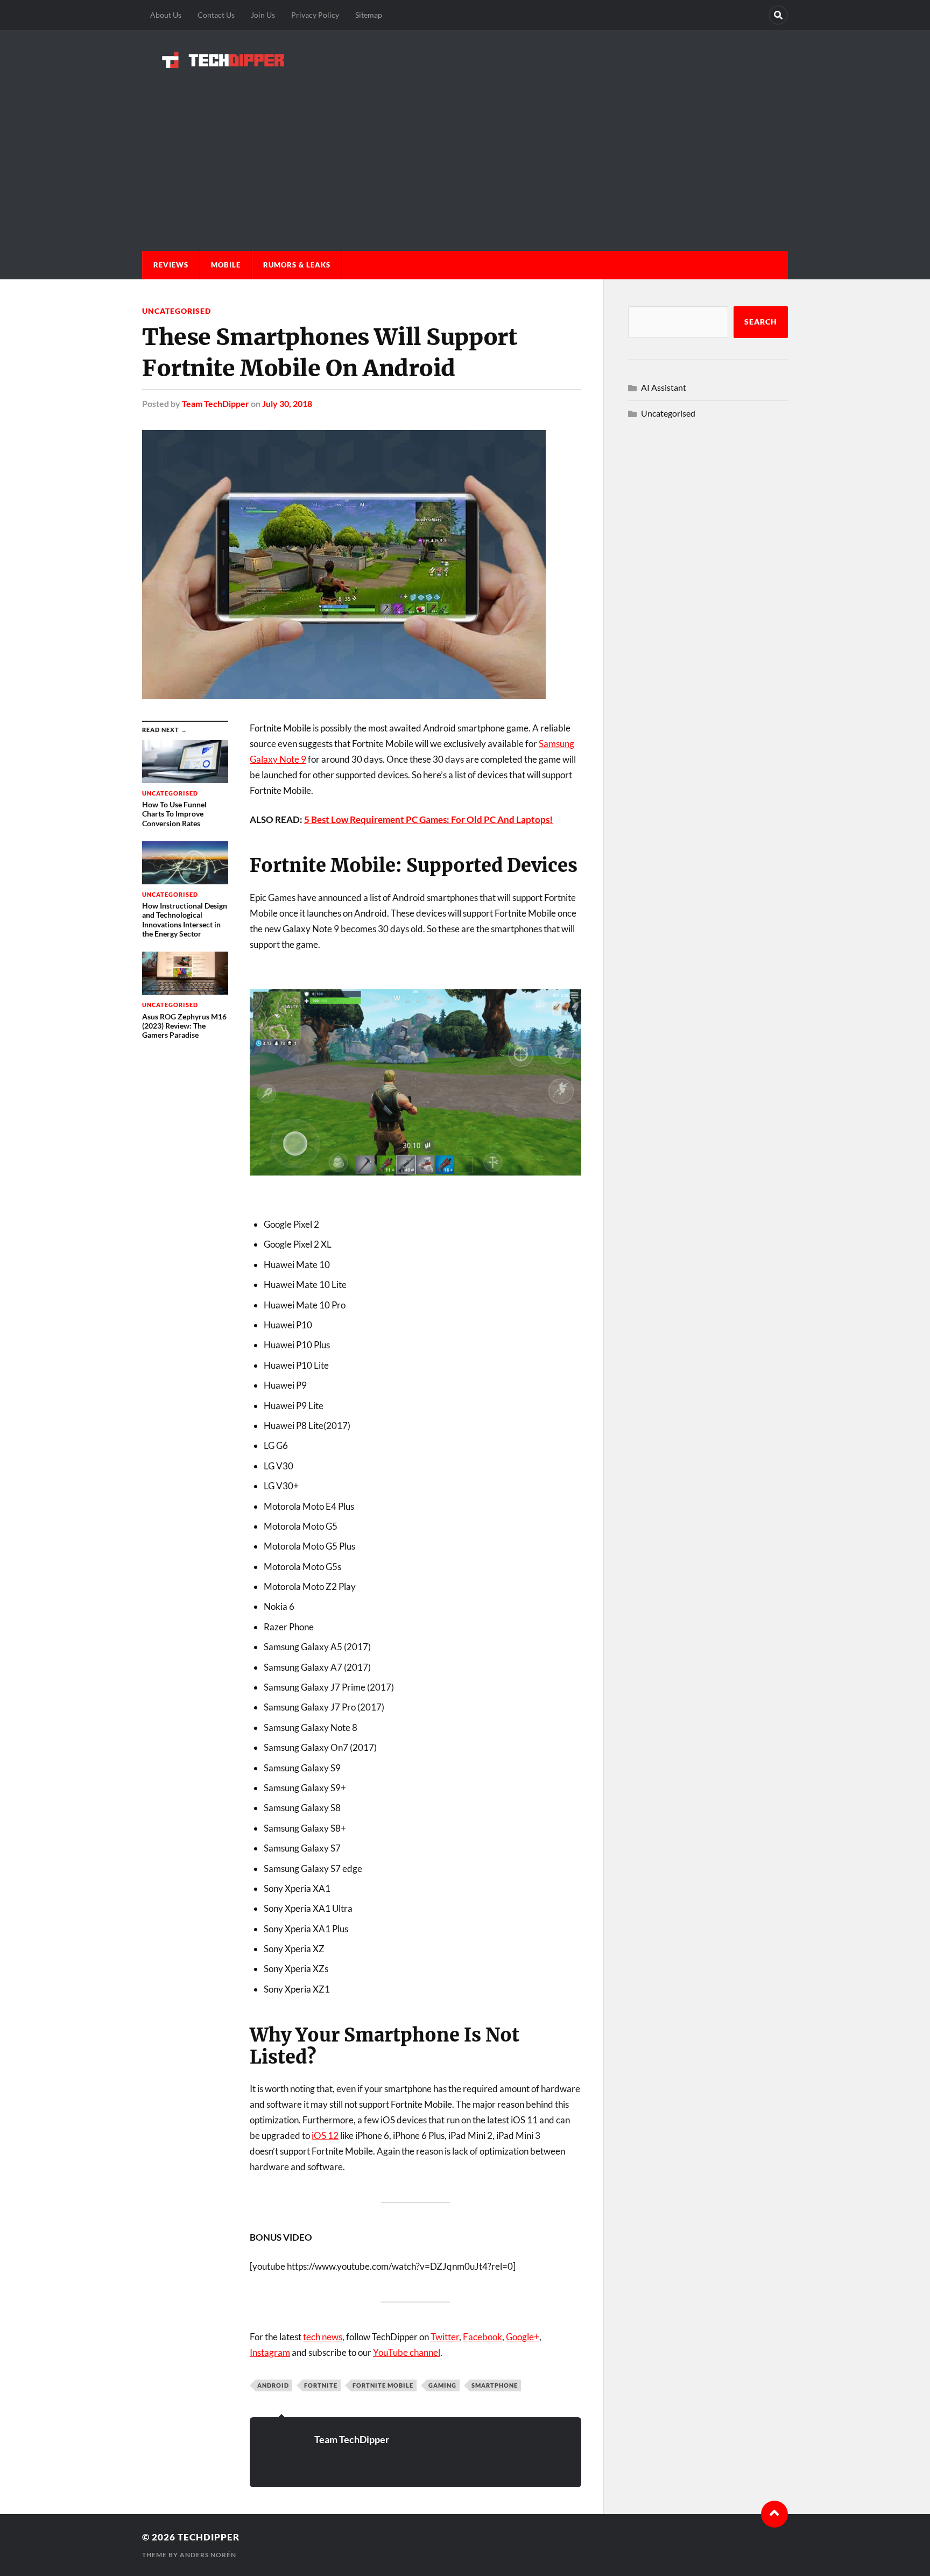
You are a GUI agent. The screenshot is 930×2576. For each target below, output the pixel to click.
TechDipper (209, 2537)
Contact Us (216, 15)
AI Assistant (664, 387)
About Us (166, 15)
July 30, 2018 (287, 403)
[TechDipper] (465, 60)
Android (273, 2385)
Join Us (263, 15)
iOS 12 (325, 2135)
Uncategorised (177, 311)
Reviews (171, 265)
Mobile (226, 265)
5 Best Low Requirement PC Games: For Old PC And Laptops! (428, 819)
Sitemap (369, 15)
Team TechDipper (216, 403)
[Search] (778, 15)
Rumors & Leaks (297, 265)
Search (761, 322)
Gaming (442, 2385)
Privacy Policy (315, 15)
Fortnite (321, 2385)
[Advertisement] (465, 149)
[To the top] (774, 2514)
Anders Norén (208, 2555)
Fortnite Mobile (383, 2385)
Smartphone (495, 2385)
